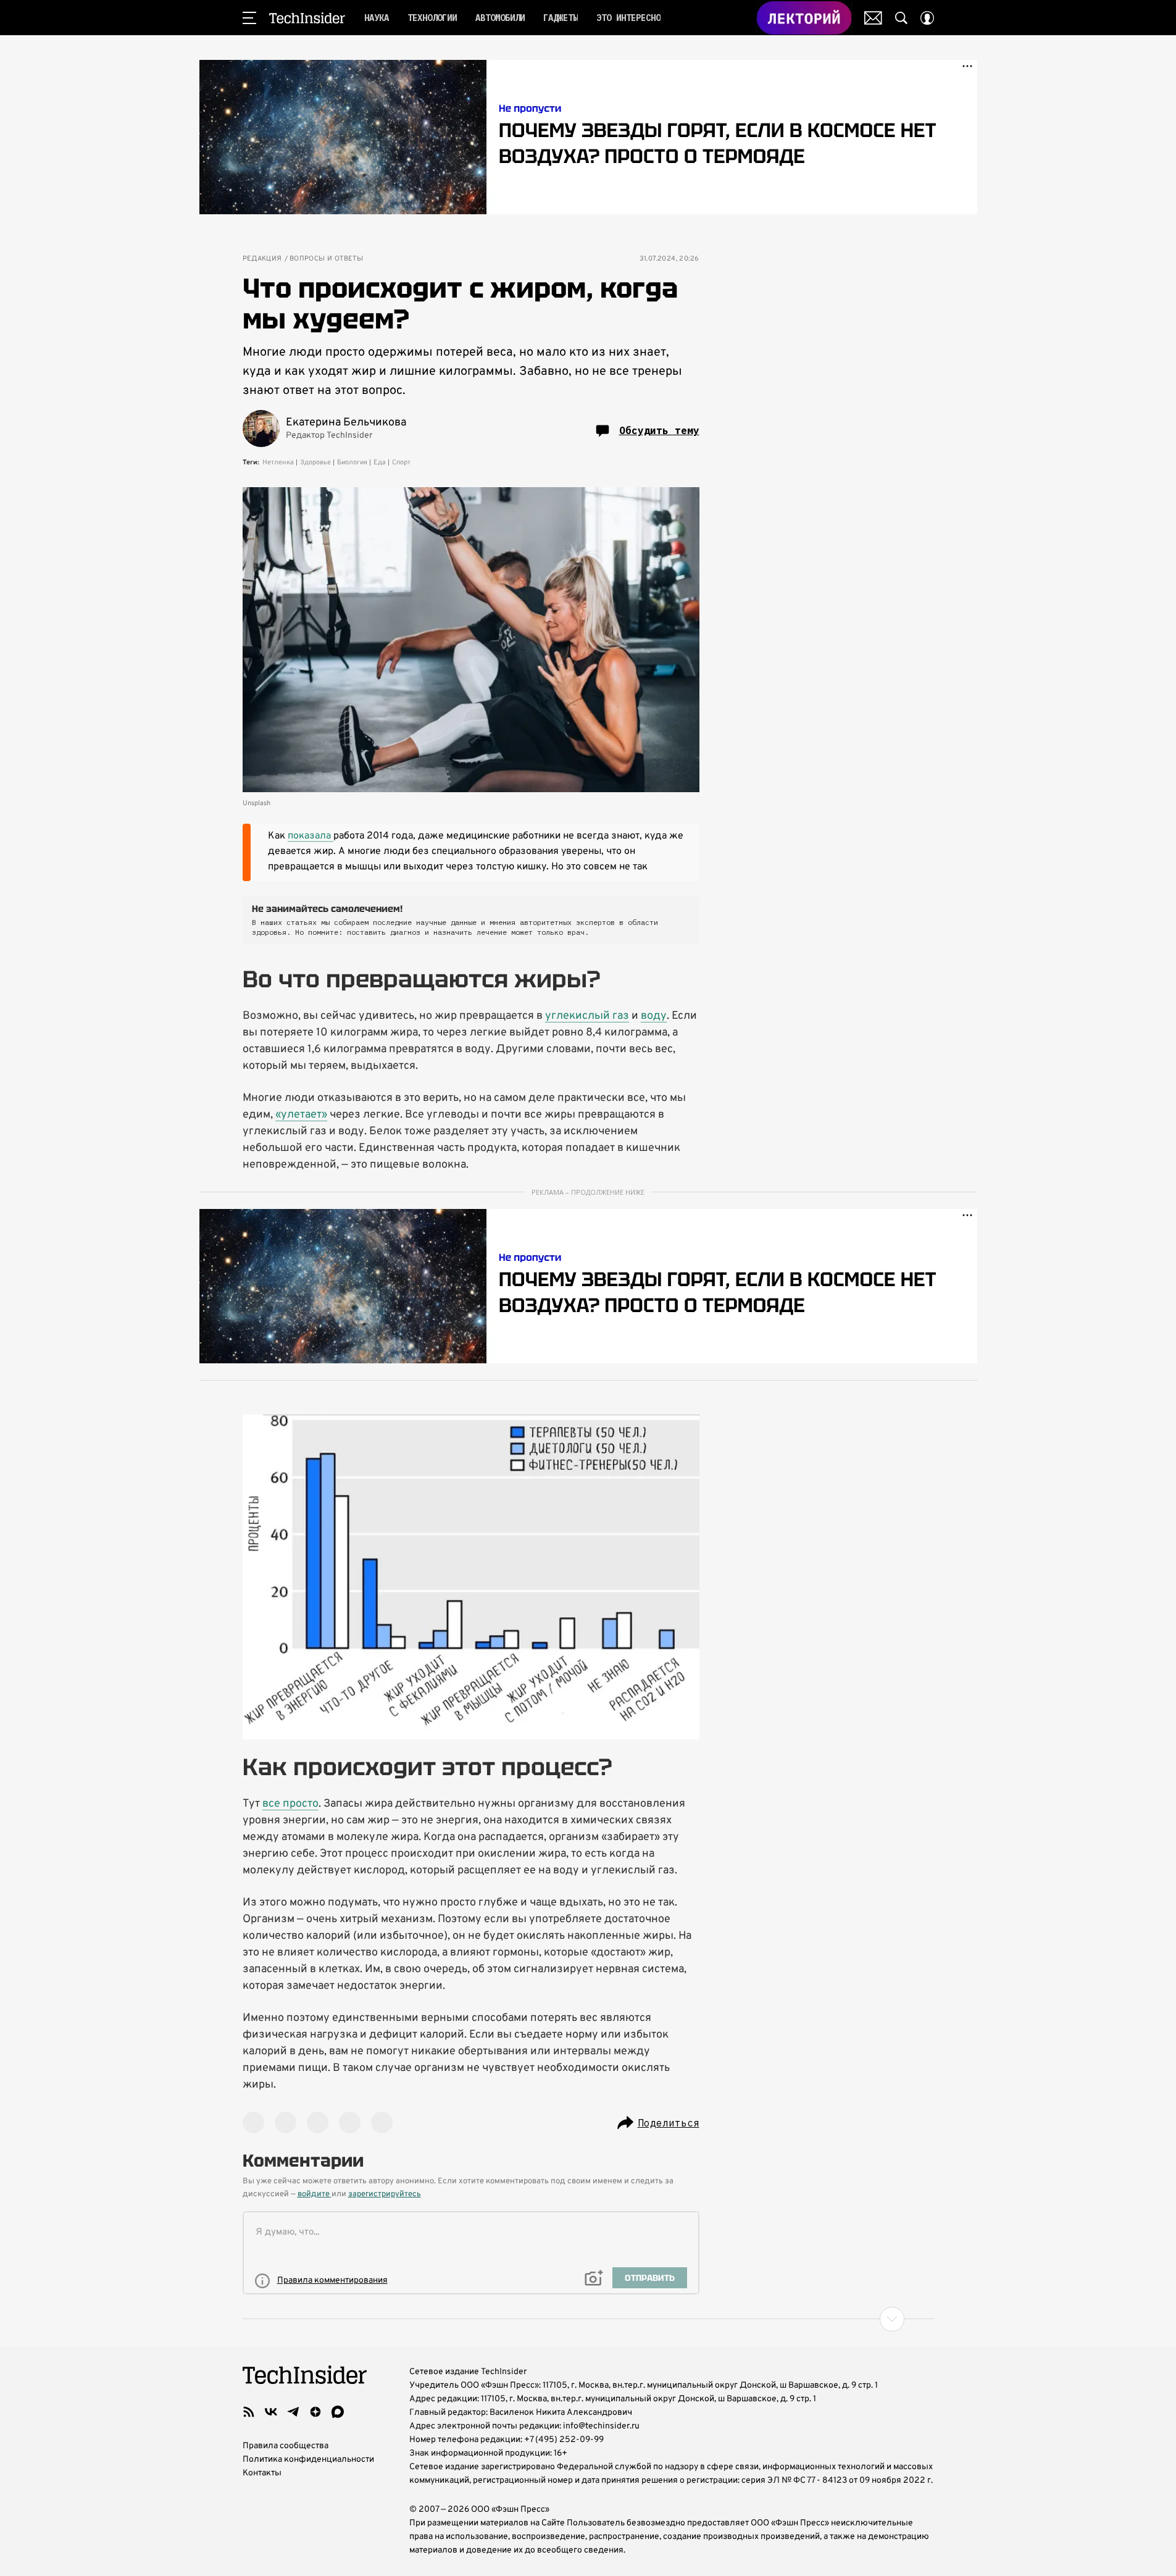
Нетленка (278, 462)
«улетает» (301, 1115)
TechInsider (307, 18)
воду (654, 1016)
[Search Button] (901, 18)
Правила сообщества (286, 2446)
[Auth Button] (927, 18)
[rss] (249, 2412)
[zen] (315, 2412)
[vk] (271, 2412)
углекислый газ (587, 1016)
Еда (380, 462)
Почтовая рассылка (873, 18)
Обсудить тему (659, 430)
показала (311, 836)
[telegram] (293, 2412)
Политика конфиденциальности (308, 2460)
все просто (290, 1804)
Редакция (262, 259)
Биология (352, 462)
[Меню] (249, 18)
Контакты (262, 2473)
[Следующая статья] (588, 2319)
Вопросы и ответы (326, 259)
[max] (338, 2412)
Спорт (401, 462)
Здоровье (315, 462)
